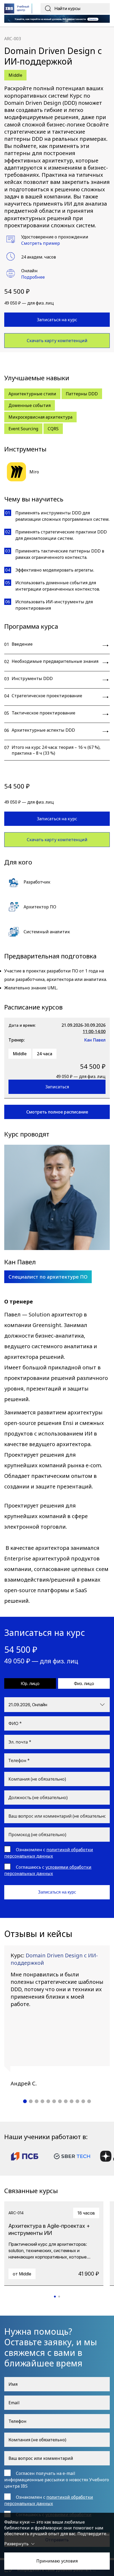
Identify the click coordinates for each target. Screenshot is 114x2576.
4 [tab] (42, 2101)
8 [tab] (66, 2101)
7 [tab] (60, 2101)
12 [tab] (89, 2101)
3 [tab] (37, 2101)
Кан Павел (95, 1040)
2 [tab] (31, 2101)
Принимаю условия (57, 2561)
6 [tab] (54, 2101)
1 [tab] (25, 2101)
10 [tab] (77, 2101)
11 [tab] (83, 2101)
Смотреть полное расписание (57, 1112)
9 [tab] (72, 2101)
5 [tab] (48, 2101)
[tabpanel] (57, 2016)
